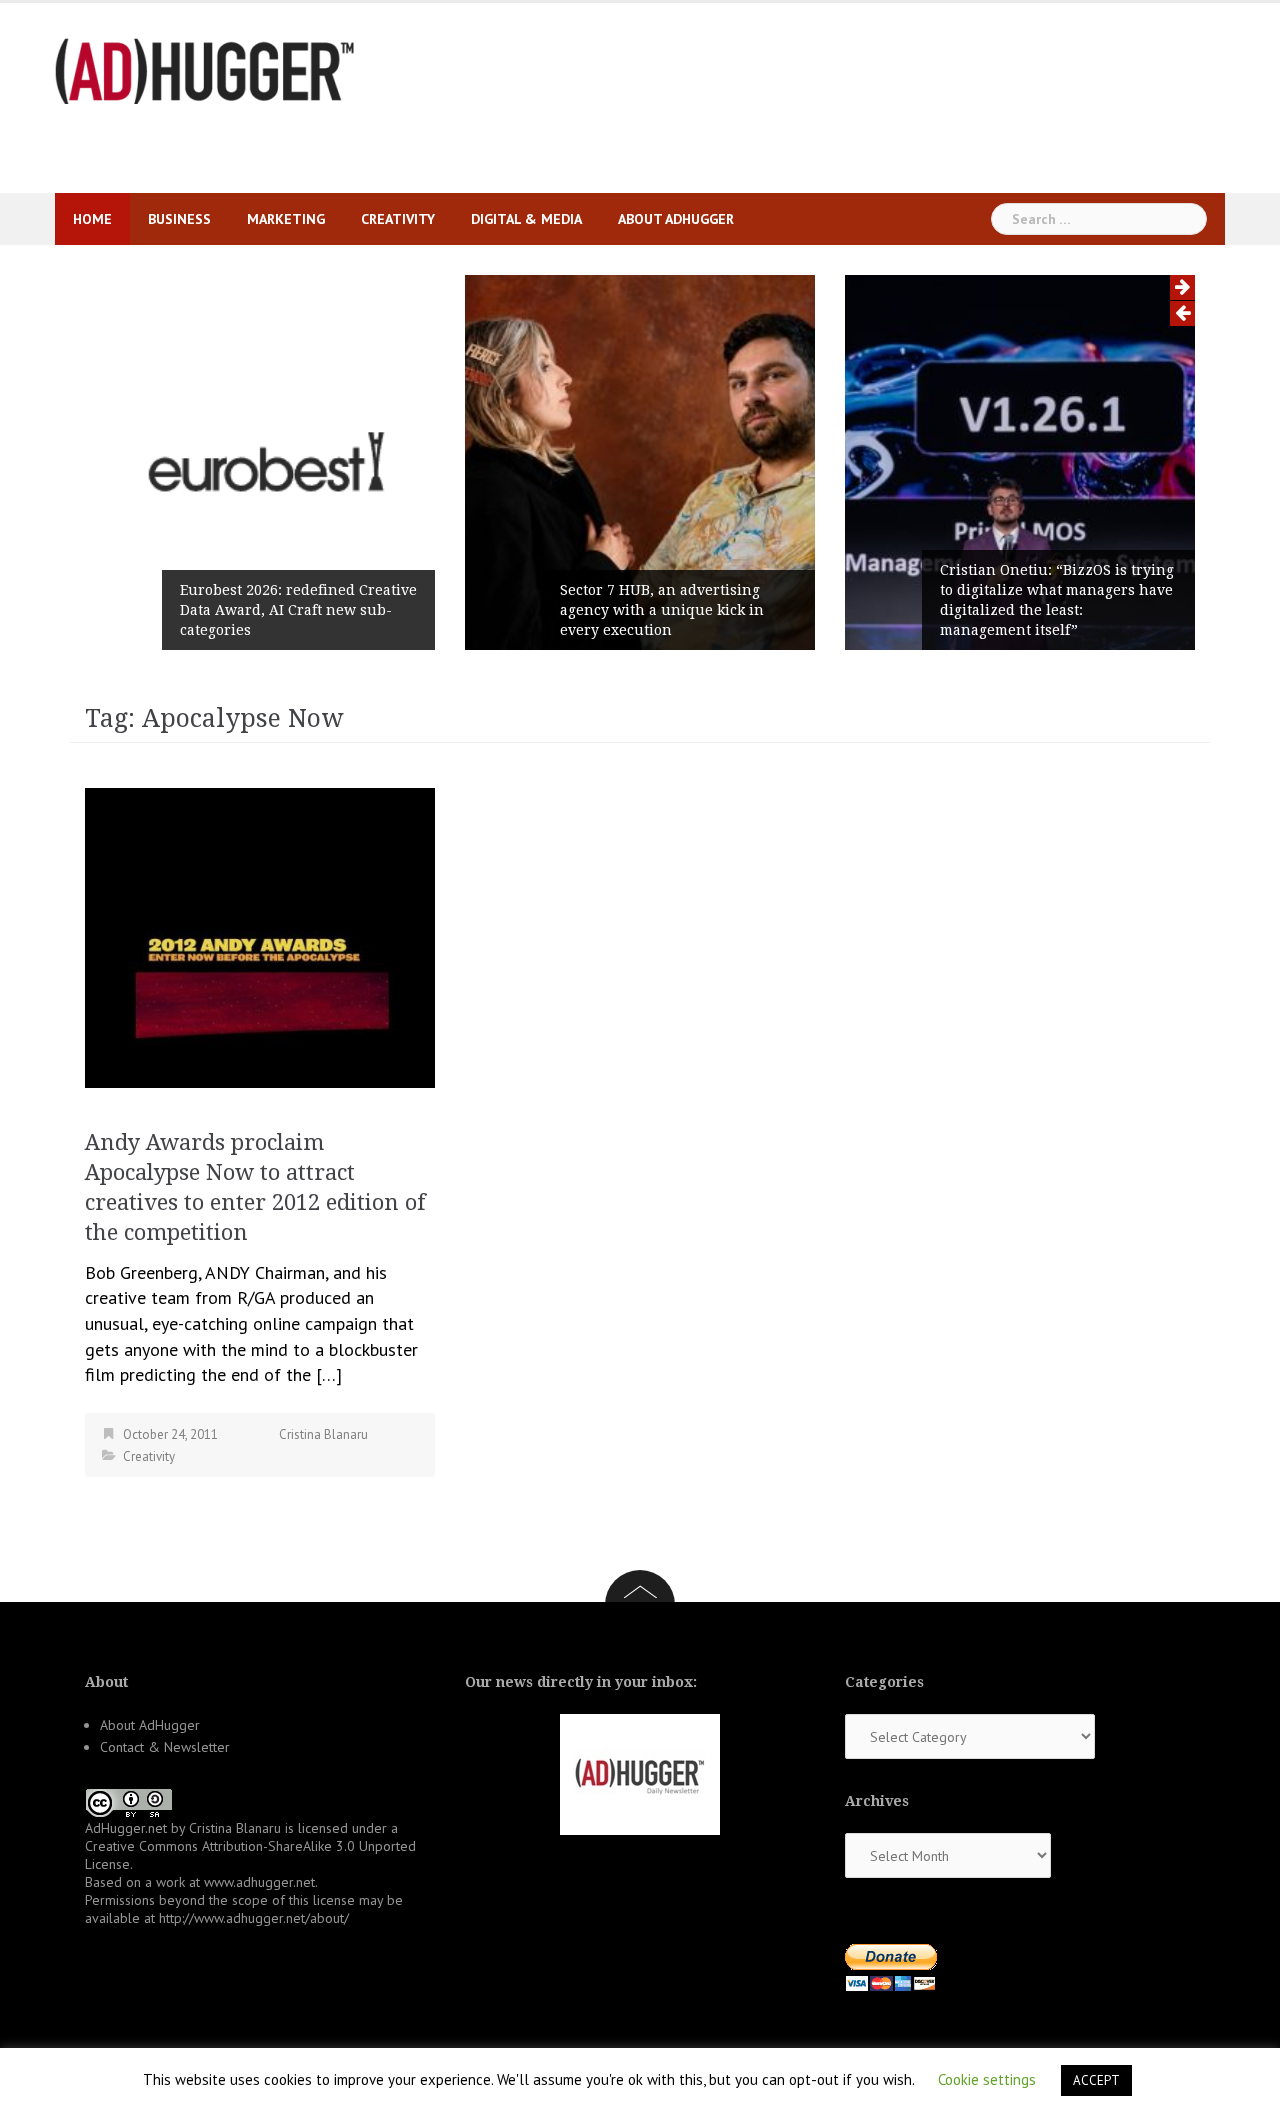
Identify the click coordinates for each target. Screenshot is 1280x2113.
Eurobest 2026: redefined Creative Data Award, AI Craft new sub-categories (298, 610)
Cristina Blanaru (323, 1434)
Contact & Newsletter (165, 1747)
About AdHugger (676, 219)
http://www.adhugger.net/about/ (254, 1918)
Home (92, 219)
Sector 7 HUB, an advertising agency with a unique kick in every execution (662, 610)
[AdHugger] (205, 69)
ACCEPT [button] (1096, 2080)
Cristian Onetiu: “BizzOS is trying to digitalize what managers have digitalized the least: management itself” (1057, 600)
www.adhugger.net (259, 1882)
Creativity (398, 219)
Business (179, 219)
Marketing (286, 219)
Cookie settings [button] (987, 2079)
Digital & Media (526, 219)
